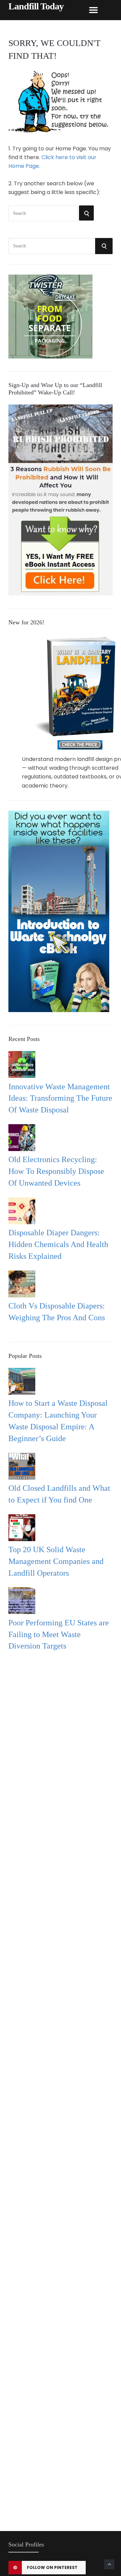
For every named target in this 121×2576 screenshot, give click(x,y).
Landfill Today (36, 6)
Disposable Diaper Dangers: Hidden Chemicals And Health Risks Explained (58, 1244)
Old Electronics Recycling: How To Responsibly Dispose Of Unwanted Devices (56, 1171)
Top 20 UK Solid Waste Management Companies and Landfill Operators (56, 1561)
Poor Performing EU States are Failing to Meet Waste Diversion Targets (59, 1634)
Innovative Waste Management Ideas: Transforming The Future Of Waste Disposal (60, 1098)
